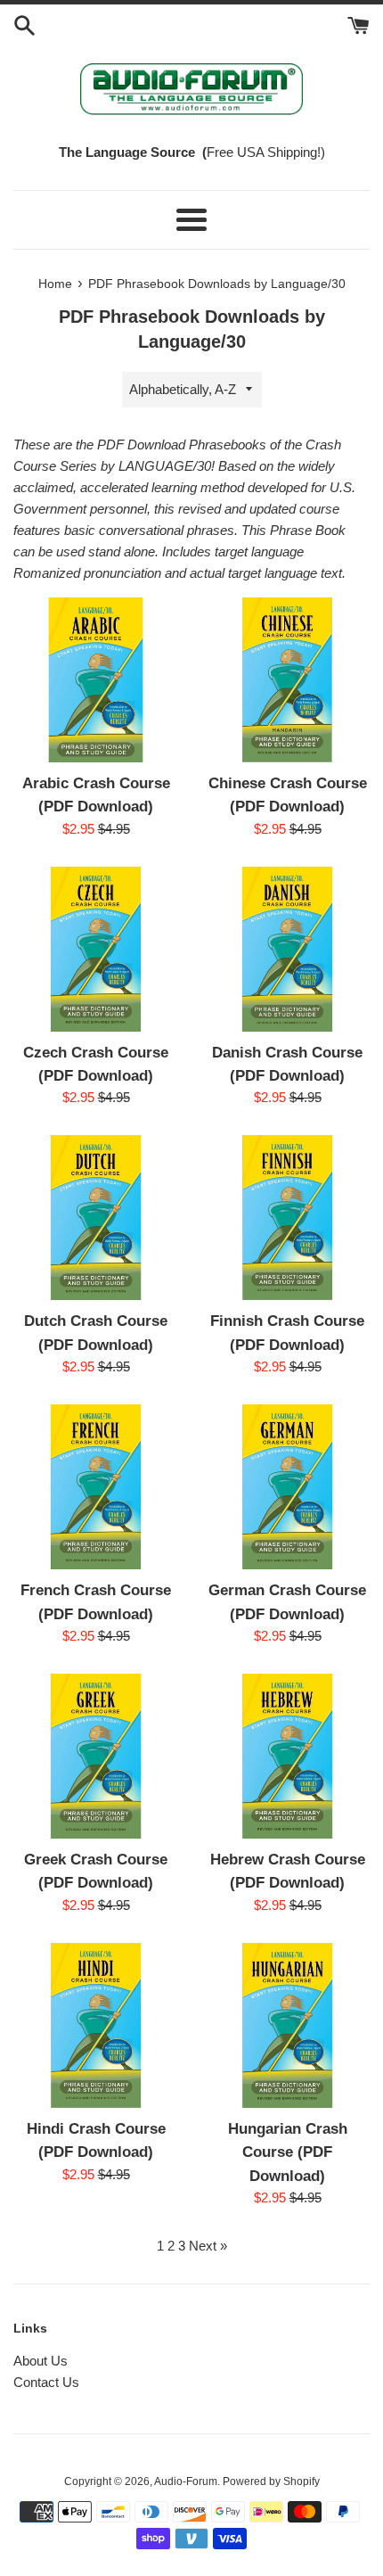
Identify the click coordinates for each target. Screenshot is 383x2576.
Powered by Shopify (271, 2481)
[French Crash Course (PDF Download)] (96, 1487)
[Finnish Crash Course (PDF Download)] (287, 1218)
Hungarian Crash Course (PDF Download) (288, 2152)
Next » (208, 2246)
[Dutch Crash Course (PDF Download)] (96, 1218)
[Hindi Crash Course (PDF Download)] (96, 2025)
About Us (41, 2361)
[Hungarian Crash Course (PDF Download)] (287, 2025)
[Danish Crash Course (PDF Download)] (287, 949)
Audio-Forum (186, 2481)
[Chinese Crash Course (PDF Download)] (287, 680)
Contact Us (46, 2382)
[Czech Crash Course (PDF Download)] (96, 949)
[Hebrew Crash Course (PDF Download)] (287, 1756)
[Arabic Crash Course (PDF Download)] (96, 680)
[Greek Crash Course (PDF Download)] (96, 1756)
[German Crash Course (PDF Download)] (287, 1487)
